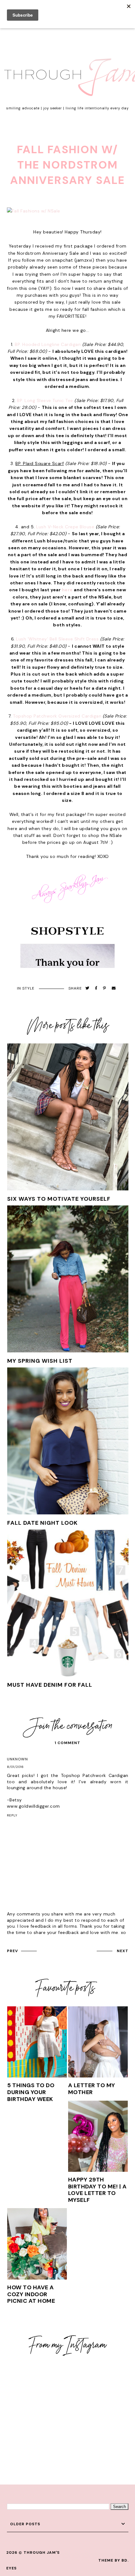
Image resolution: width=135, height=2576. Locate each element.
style (28, 988)
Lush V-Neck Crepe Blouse (65, 527)
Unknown (17, 1759)
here (67, 590)
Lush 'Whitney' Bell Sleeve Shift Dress (57, 639)
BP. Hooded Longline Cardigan (48, 344)
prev (12, 1951)
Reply (12, 1815)
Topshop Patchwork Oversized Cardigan (57, 716)
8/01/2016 (15, 1767)
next (123, 1951)
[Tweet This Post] (87, 988)
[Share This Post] (96, 988)
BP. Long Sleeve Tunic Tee (45, 400)
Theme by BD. (113, 2560)
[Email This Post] (114, 988)
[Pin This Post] (105, 988)
